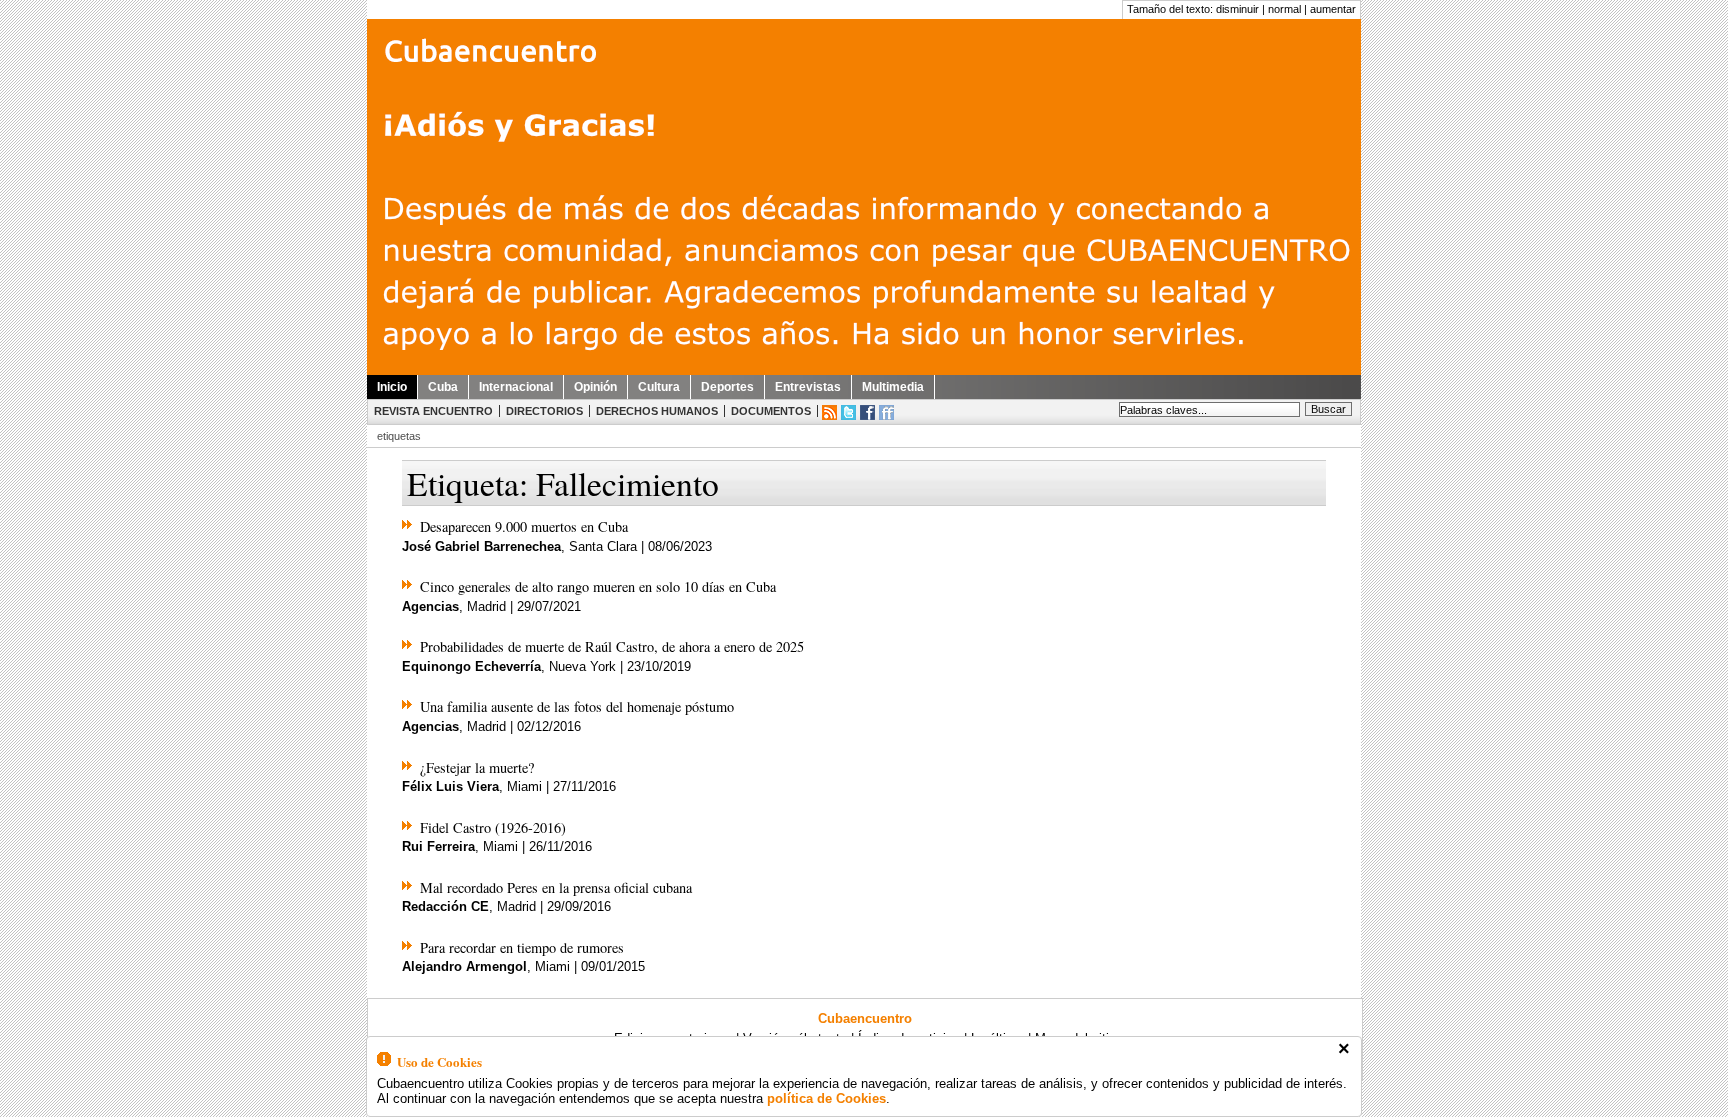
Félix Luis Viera (450, 786)
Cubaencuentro (865, 1018)
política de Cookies (826, 1098)
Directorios (544, 411)
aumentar (1333, 9)
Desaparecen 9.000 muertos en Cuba (524, 526)
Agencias (430, 606)
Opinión (595, 387)
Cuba (443, 387)
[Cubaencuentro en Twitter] (848, 412)
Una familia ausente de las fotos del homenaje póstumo (577, 706)
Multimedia (893, 387)
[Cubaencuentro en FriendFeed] (886, 412)
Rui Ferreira (438, 846)
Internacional (516, 387)
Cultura (659, 387)
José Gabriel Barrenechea (481, 546)
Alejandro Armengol (464, 966)
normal (1284, 9)
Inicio (392, 387)
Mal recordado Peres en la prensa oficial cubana (556, 887)
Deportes (727, 387)
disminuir (1237, 9)
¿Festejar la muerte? (477, 767)
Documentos (771, 411)
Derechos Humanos (657, 411)
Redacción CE (445, 906)
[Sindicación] (829, 412)
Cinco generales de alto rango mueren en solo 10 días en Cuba (598, 586)
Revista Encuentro (433, 411)
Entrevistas (808, 387)
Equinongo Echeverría (471, 666)
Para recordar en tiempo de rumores (522, 947)
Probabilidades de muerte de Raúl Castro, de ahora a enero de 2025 (612, 646)
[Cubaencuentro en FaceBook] (867, 412)
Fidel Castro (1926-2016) (493, 827)
